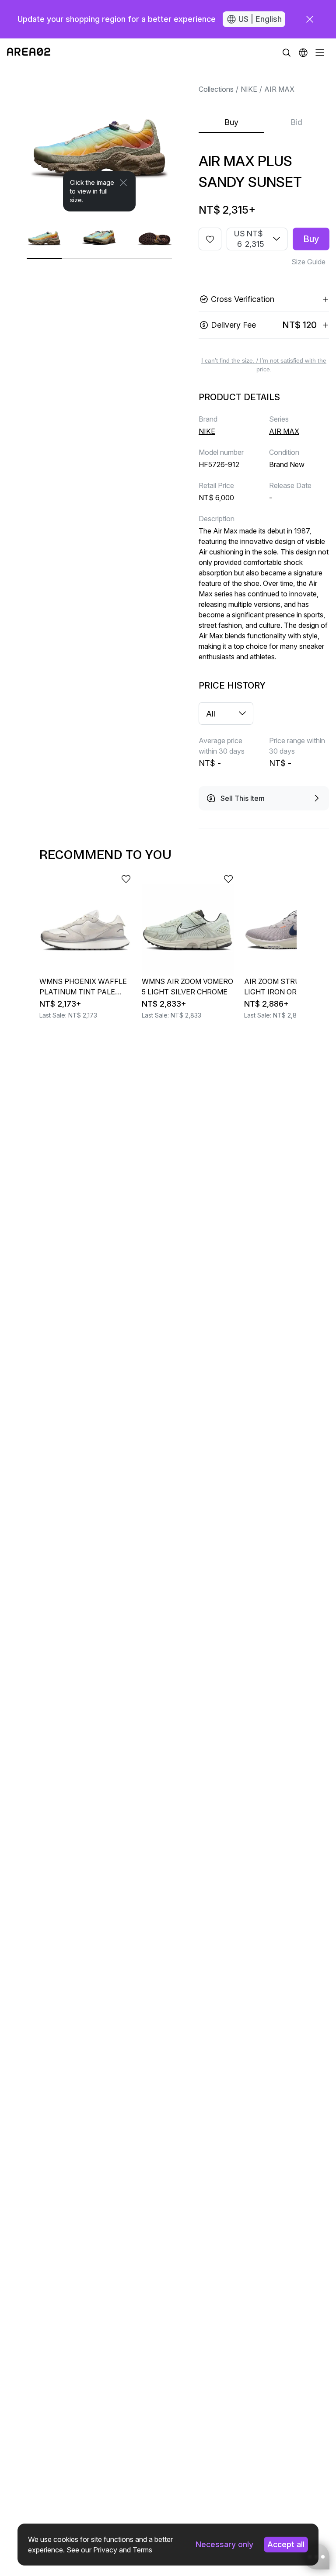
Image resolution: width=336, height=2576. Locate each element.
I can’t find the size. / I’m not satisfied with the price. (264, 365)
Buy (231, 122)
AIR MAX (279, 89)
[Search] (287, 52)
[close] (310, 19)
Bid (296, 122)
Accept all (286, 2544)
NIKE (249, 89)
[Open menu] (320, 52)
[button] (303, 52)
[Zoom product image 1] (99, 139)
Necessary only (224, 2544)
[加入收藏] (210, 239)
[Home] (29, 52)
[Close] (123, 183)
